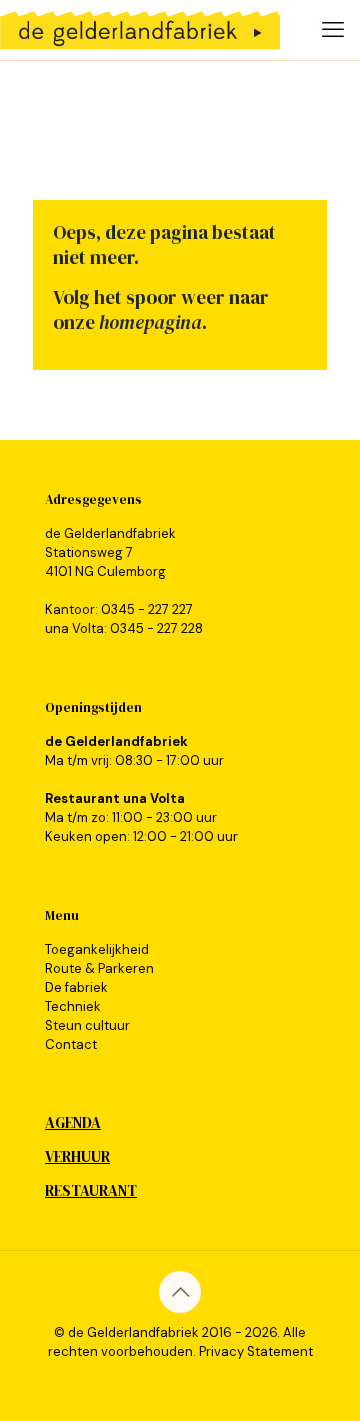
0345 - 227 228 (156, 628)
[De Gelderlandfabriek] (140, 30)
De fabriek (76, 987)
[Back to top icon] (180, 1292)
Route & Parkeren (99, 968)
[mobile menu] (333, 30)
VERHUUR (77, 1156)
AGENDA (73, 1122)
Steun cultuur (87, 1025)
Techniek (73, 1006)
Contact (71, 1044)
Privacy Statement (256, 1351)
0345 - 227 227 (147, 609)
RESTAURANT (91, 1190)
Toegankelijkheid (97, 949)
